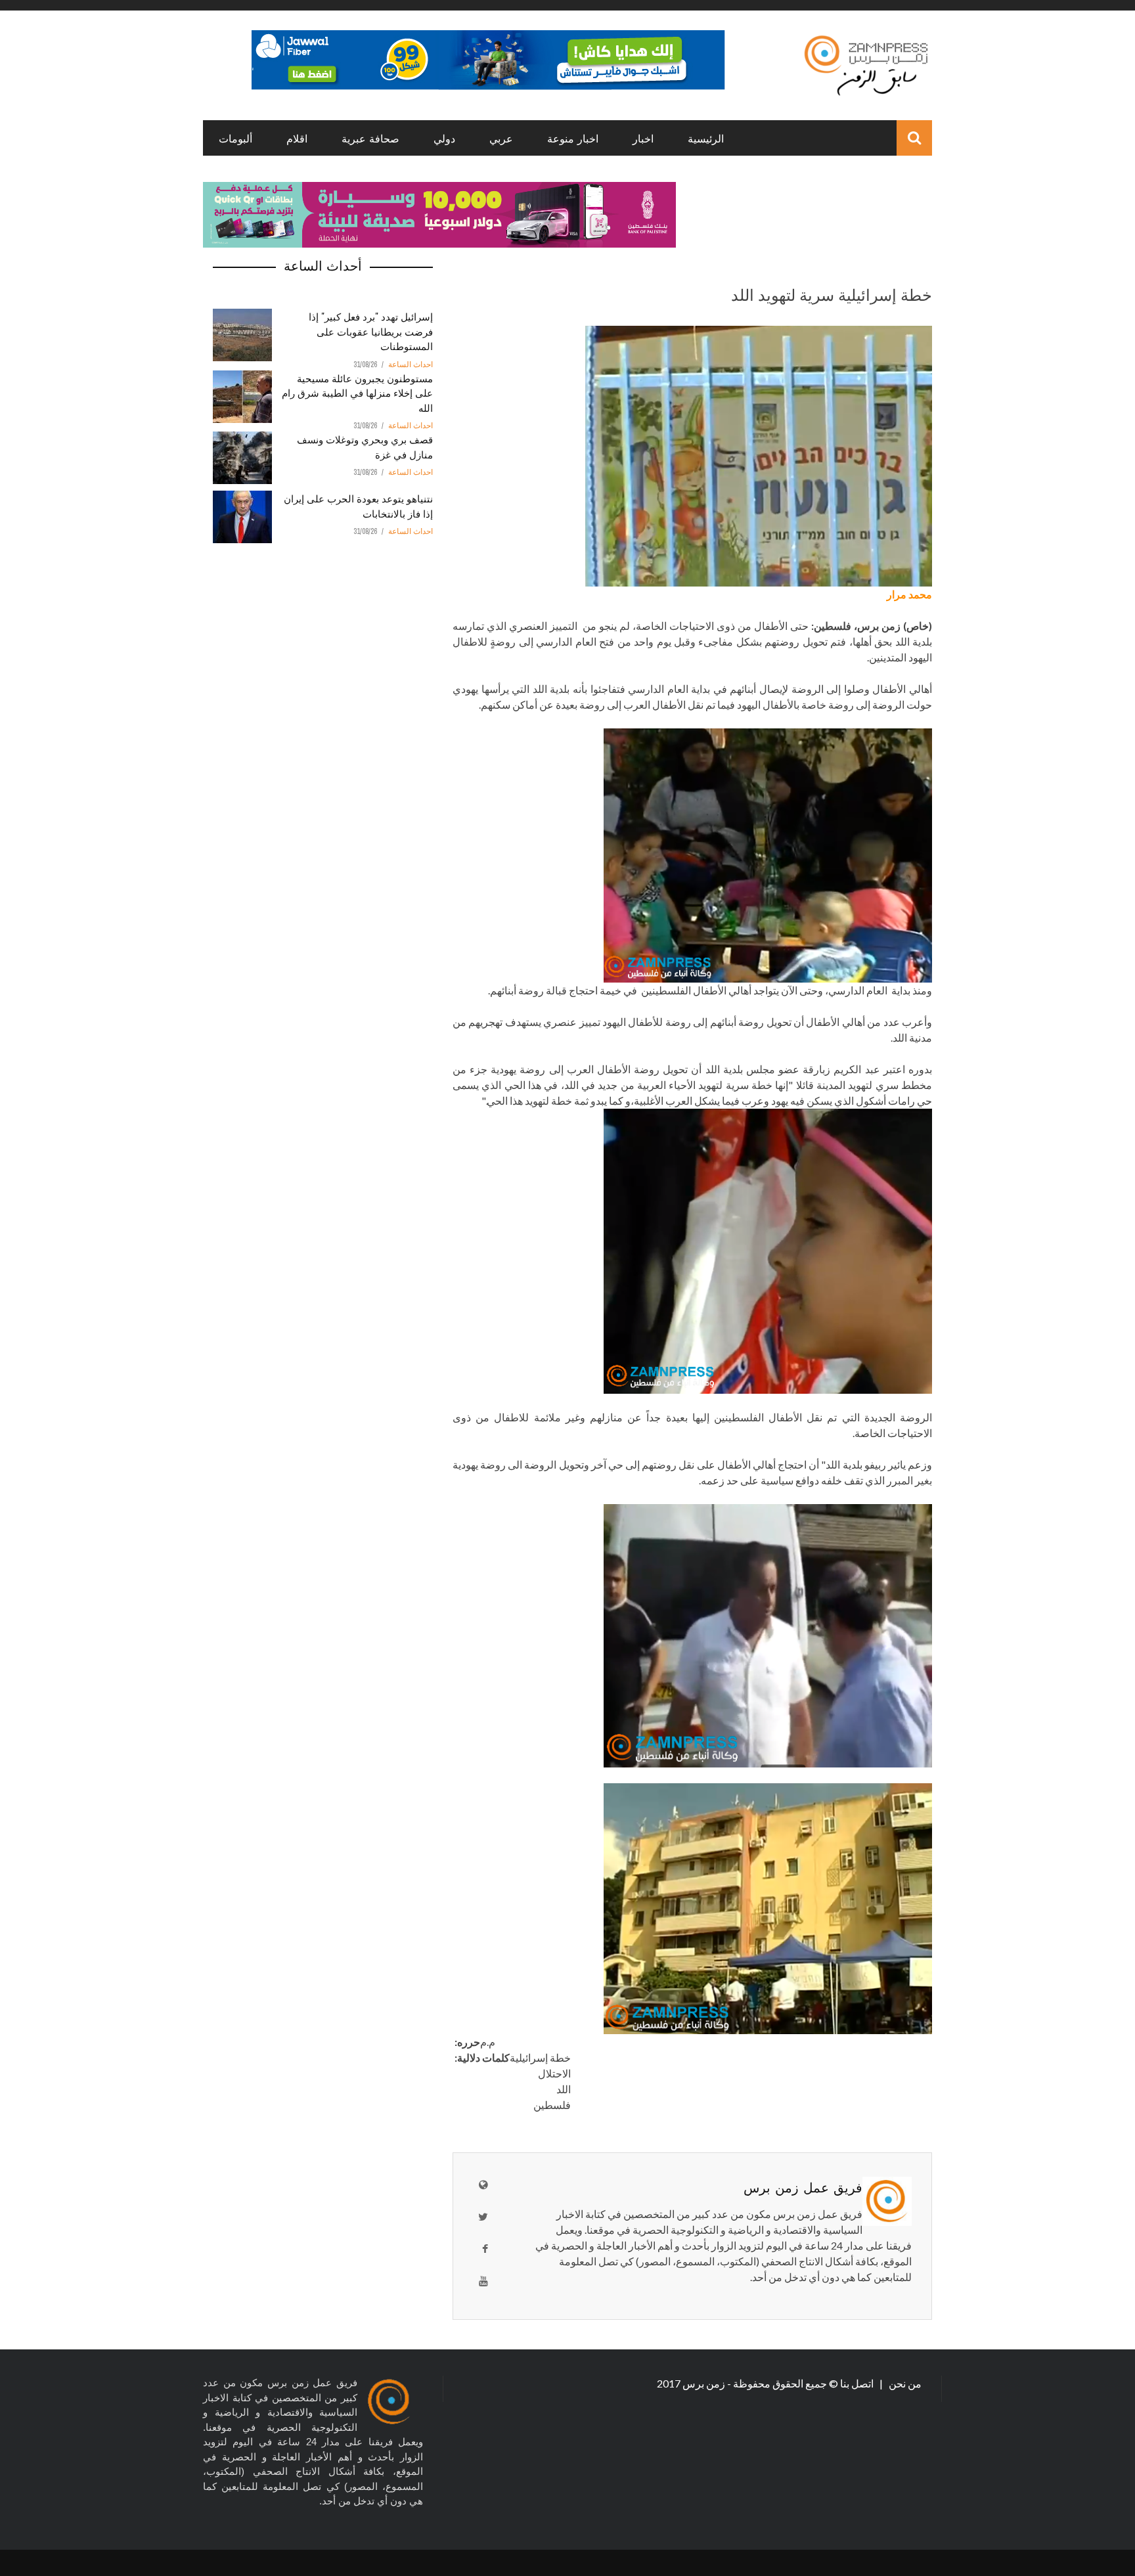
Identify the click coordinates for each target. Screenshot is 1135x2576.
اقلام (297, 138)
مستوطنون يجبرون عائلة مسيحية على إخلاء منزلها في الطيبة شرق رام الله (357, 392)
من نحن (904, 2383)
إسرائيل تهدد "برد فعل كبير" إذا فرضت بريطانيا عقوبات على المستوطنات (371, 331)
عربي (501, 138)
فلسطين (552, 2105)
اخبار (643, 138)
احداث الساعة (411, 365)
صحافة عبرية (370, 138)
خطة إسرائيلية (540, 2057)
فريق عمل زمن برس (803, 2187)
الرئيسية (706, 138)
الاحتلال (554, 2073)
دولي (444, 138)
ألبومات (235, 138)
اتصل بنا (858, 2383)
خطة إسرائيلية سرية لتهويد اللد (832, 294)
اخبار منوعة (573, 138)
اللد (564, 2089)
